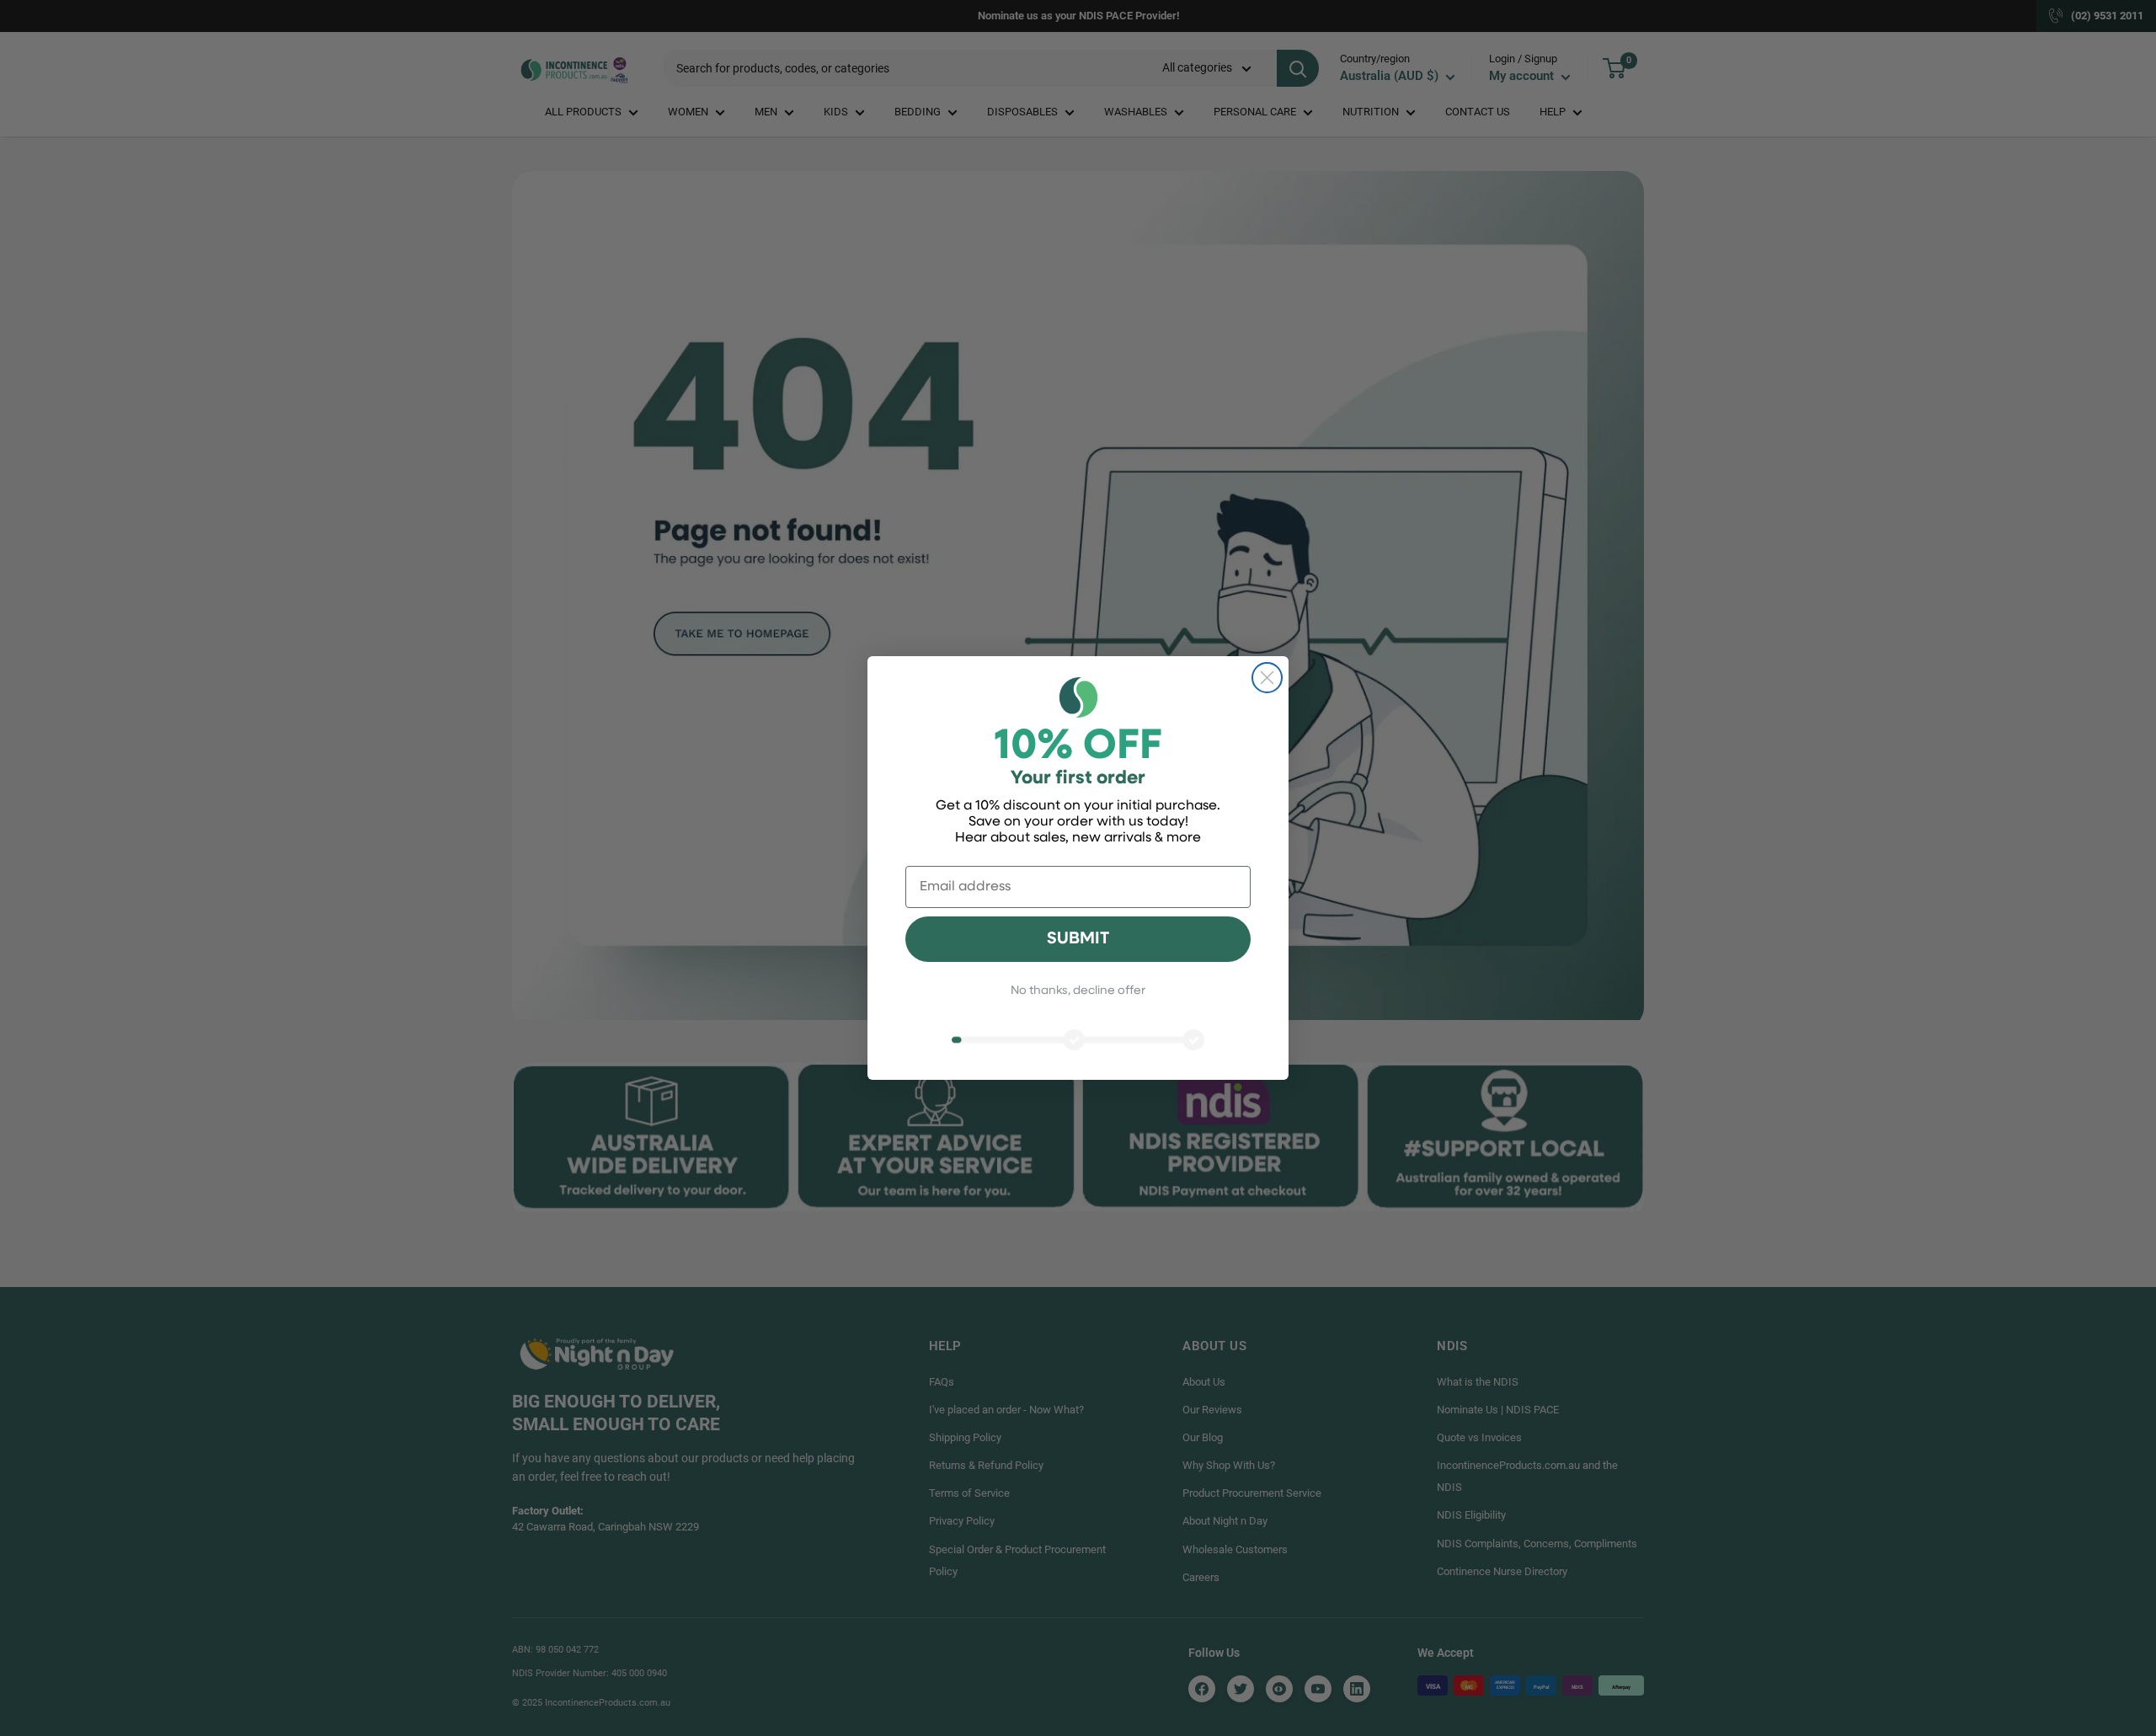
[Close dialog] (1267, 678)
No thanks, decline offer (1078, 991)
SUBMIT (1078, 939)
